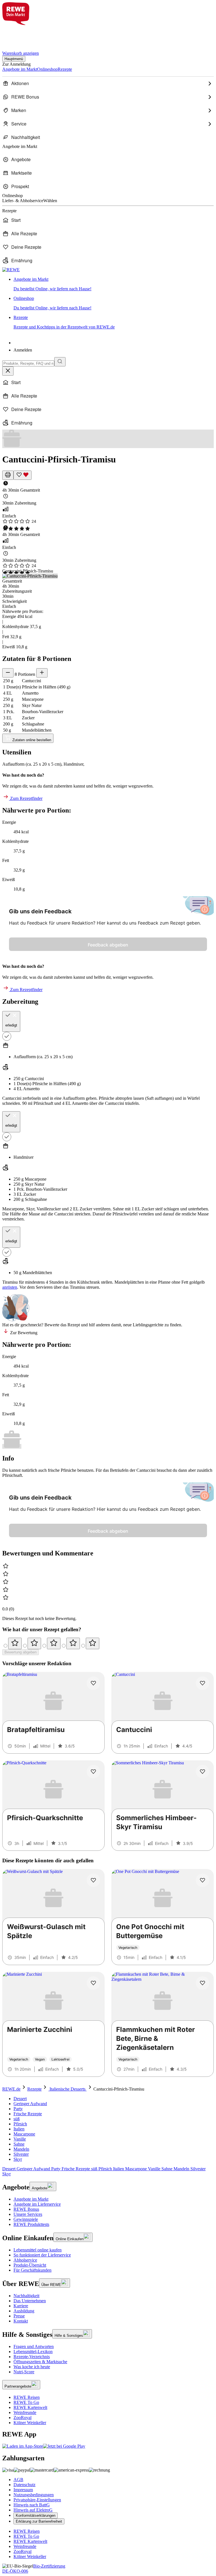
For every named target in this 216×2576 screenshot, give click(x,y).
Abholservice (25, 2260)
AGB (18, 2480)
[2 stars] (34, 1643)
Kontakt (21, 2321)
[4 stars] (73, 1643)
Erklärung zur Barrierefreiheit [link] (39, 2521)
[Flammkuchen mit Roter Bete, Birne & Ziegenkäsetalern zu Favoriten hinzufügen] (202, 1983)
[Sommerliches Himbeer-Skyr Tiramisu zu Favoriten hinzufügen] (202, 1772)
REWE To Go (26, 2402)
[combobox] (28, 363)
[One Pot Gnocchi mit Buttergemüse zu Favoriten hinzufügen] (202, 1880)
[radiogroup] (108, 1643)
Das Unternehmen (30, 2301)
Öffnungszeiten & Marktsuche (40, 2362)
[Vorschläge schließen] (8, 371)
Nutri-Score (24, 2372)
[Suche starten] (60, 362)
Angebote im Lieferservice (37, 2204)
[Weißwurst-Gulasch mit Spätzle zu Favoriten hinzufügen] (93, 1880)
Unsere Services (28, 2214)
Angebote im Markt (31, 2199)
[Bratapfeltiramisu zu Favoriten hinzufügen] (93, 1683)
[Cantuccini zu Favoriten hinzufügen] (202, 1683)
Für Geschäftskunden (32, 2270)
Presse (19, 2316)
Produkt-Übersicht (30, 2265)
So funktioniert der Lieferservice (42, 2255)
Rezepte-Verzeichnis (32, 2357)
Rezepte (34, 2089)
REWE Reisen (27, 2397)
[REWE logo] (11, 270)
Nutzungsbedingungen (34, 2495)
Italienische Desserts (67, 2089)
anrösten (10, 1287)
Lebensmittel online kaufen (38, 2250)
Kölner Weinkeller (30, 2423)
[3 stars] (54, 1643)
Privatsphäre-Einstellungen (37, 2500)
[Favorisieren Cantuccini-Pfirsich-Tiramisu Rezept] (22, 475)
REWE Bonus (26, 2209)
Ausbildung (24, 2311)
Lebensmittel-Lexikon (33, 2352)
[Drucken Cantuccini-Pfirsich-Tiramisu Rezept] (8, 475)
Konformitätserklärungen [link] (36, 2515)
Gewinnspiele (26, 2219)
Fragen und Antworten (34, 2346)
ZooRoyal (22, 2418)
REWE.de (11, 2089)
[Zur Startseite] (21, 35)
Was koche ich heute (32, 2367)
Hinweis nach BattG (32, 2505)
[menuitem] (108, 83)
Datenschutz (24, 2485)
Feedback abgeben (108, 945)
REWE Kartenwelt (30, 2407)
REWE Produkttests (31, 2224)
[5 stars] (93, 1643)
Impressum (23, 2490)
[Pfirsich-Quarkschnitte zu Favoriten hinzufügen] (93, 1772)
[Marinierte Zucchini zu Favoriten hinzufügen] (93, 1983)
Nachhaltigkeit (26, 2296)
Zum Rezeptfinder (26, 798)
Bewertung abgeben (21, 1652)
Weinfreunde (25, 2412)
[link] (114, 284)
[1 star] (15, 1643)
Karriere (21, 2306)
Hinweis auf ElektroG (33, 2510)
